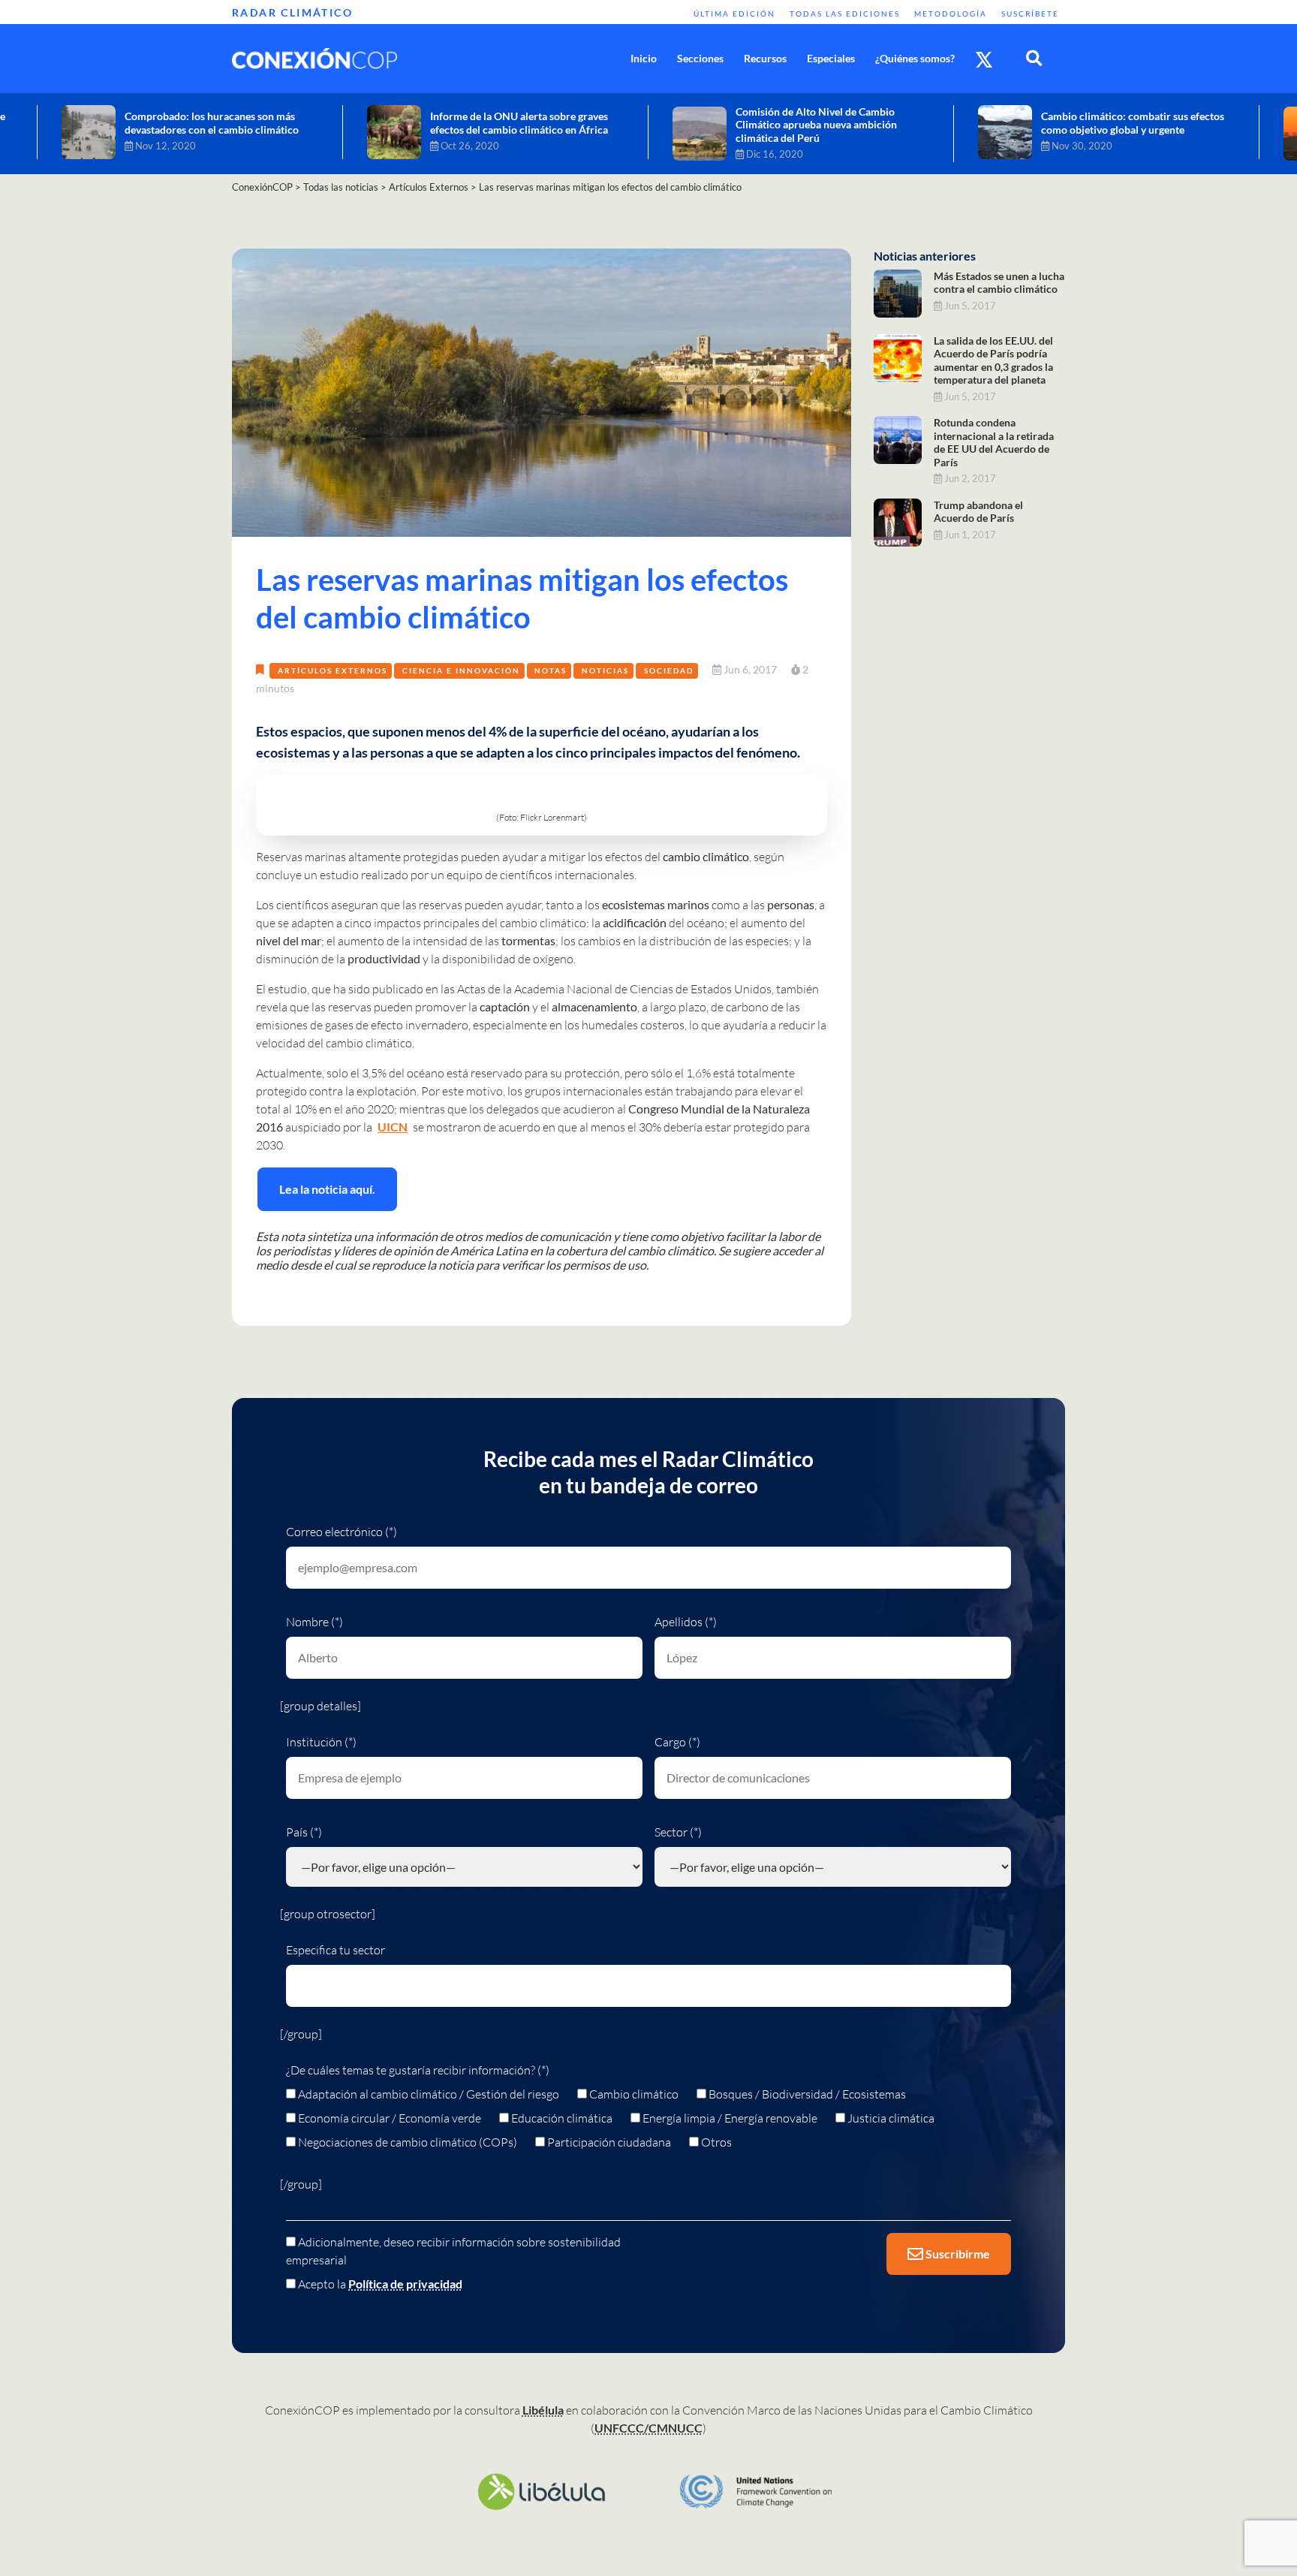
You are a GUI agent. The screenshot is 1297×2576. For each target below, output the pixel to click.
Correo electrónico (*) (342, 1532)
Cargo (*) (677, 1742)
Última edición (734, 14)
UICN (393, 1127)
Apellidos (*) (686, 1622)
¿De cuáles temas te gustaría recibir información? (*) (418, 2070)
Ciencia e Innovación (461, 670)
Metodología (951, 14)
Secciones (700, 58)
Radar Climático (292, 12)
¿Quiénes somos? (915, 58)
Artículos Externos (333, 670)
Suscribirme (957, 2254)
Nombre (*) (314, 1622)
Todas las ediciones (845, 14)
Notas (551, 670)
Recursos (765, 58)
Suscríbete (1030, 14)
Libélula (543, 2410)
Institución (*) (321, 1742)
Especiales (831, 58)
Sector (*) (678, 1832)
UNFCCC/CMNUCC (648, 2428)
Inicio (644, 58)
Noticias (605, 670)
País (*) (304, 1832)
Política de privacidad (405, 2284)
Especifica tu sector (336, 1950)
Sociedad (669, 670)
